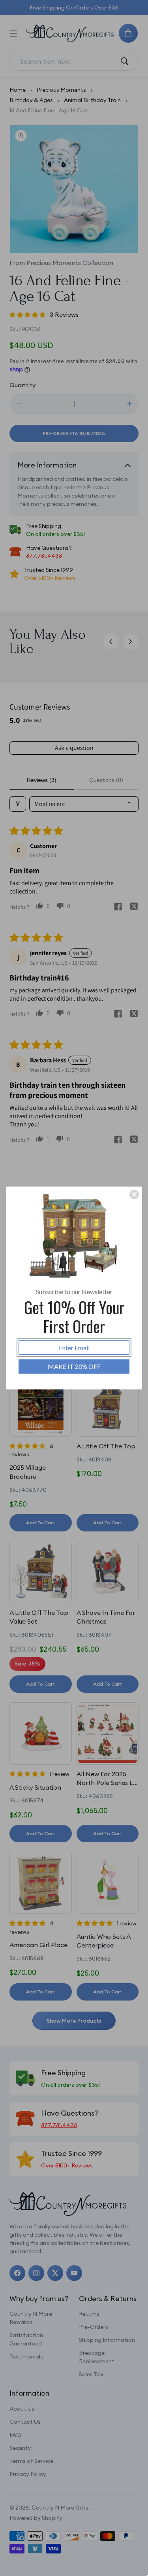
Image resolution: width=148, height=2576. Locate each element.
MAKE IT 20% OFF (74, 1366)
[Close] (134, 1194)
